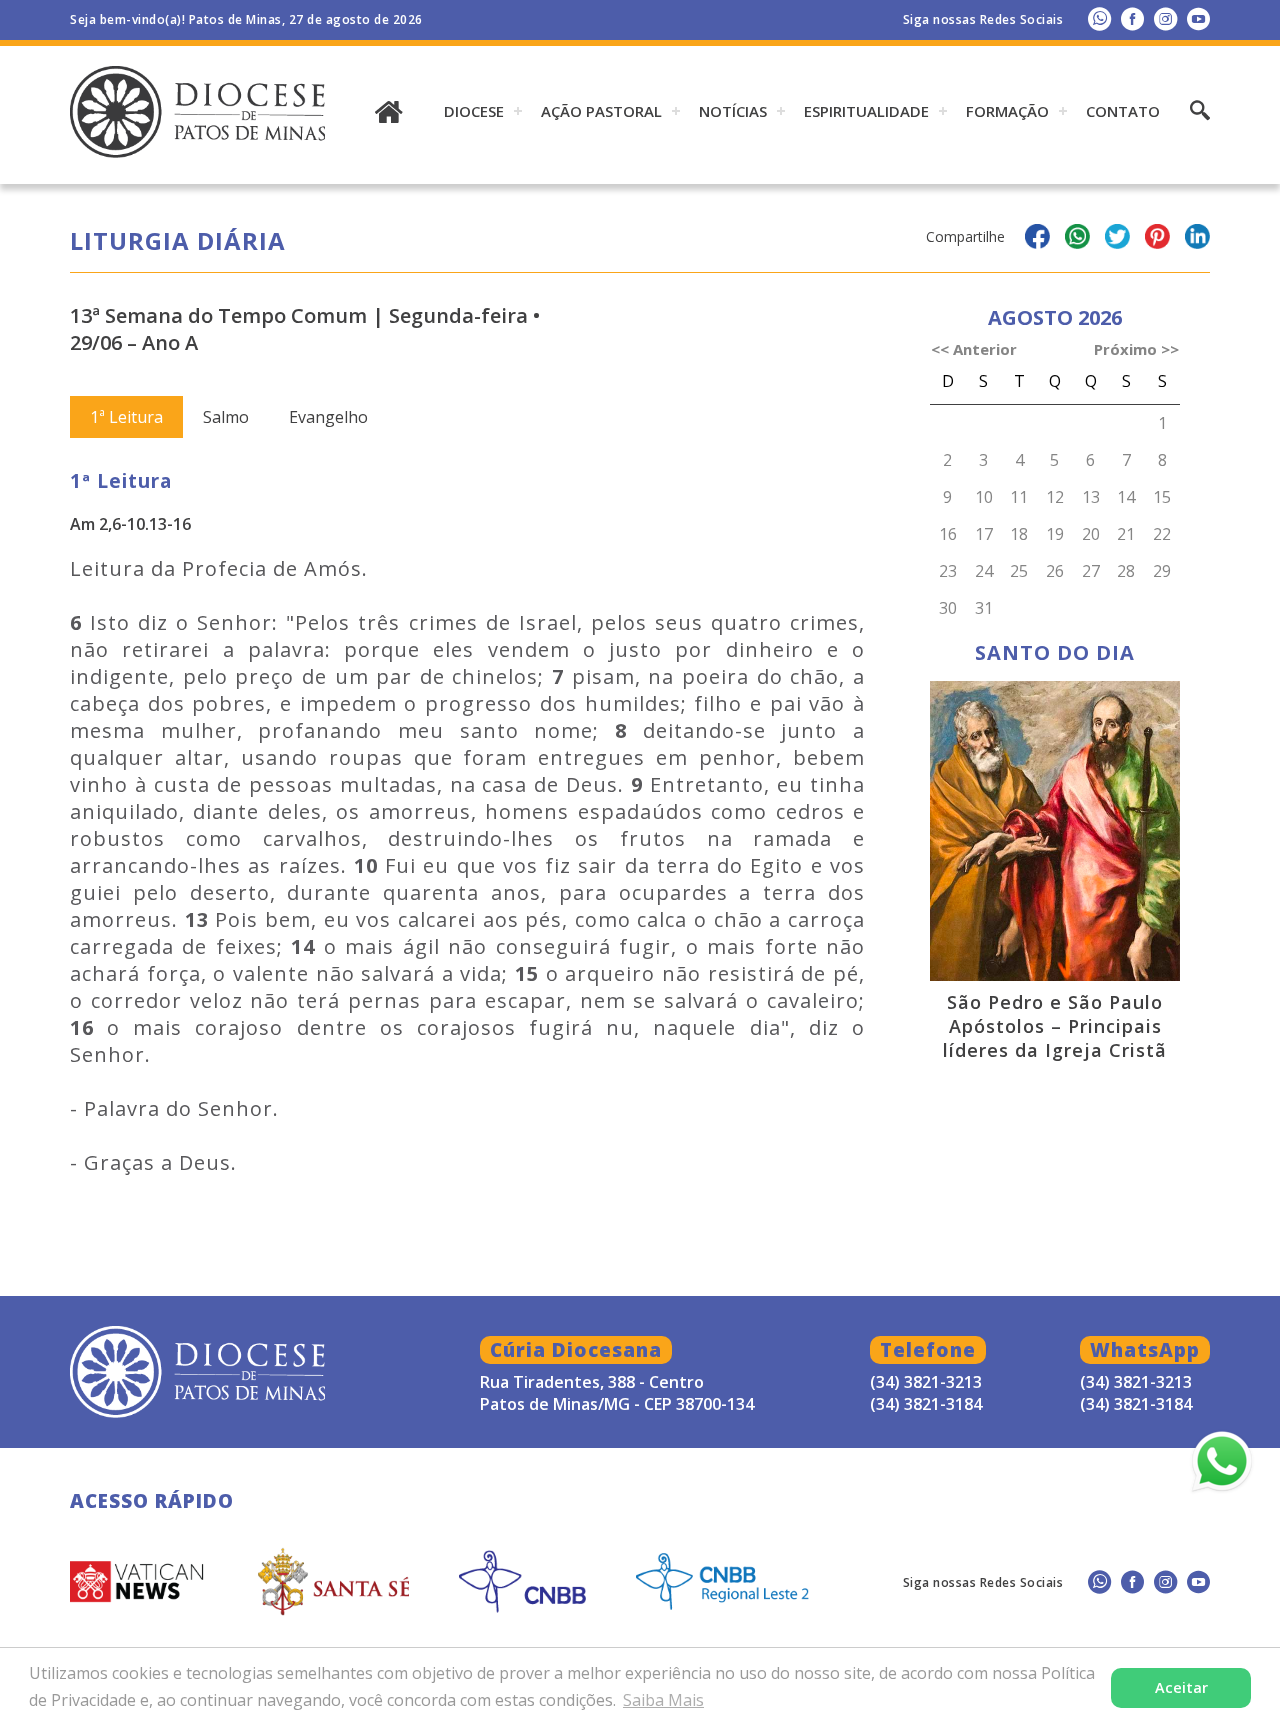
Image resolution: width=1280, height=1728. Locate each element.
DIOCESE (474, 111)
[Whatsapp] (1099, 18)
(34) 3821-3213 (1136, 1382)
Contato (1123, 111)
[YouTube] (1198, 18)
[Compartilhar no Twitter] (1117, 239)
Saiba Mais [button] (663, 1700)
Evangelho (328, 417)
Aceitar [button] (1181, 1687)
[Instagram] (1165, 18)
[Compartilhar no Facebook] (1037, 239)
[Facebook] (1132, 18)
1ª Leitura (126, 417)
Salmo (226, 417)
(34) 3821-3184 (1136, 1404)
